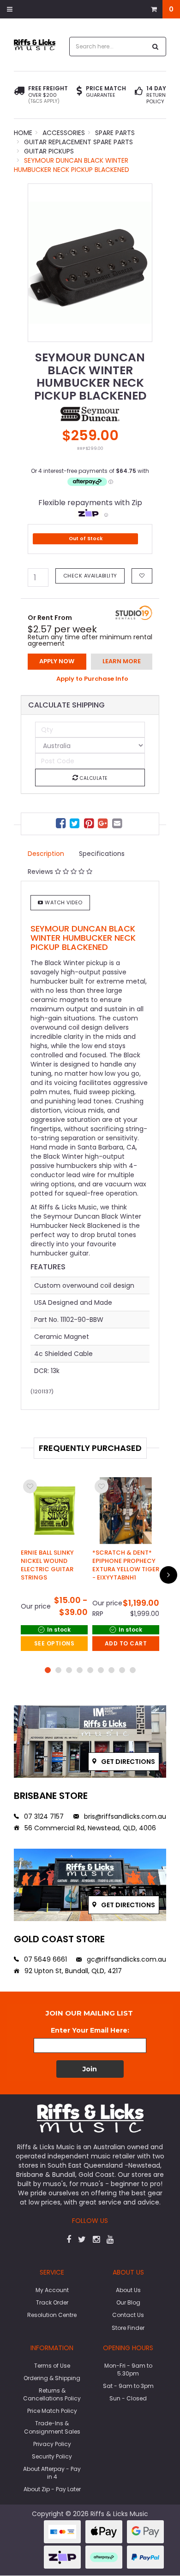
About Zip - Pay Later (52, 2489)
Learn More (122, 661)
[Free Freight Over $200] (19, 95)
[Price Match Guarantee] (79, 92)
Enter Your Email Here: (90, 2030)
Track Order (52, 2302)
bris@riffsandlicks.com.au (124, 1816)
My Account (52, 2290)
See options (54, 1643)
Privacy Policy (52, 2444)
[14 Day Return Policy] (139, 95)
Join (90, 2069)
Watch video (63, 902)
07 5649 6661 (45, 1959)
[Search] (156, 47)
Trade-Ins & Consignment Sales (52, 2427)
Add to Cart (126, 1643)
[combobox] (108, 47)
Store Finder (128, 2328)
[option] (90, 263)
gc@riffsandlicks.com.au (126, 1959)
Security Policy (52, 2456)
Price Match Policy (52, 2411)
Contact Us (128, 2315)
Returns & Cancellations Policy (52, 2394)
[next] (168, 1575)
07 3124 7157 (43, 1816)
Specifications (102, 854)
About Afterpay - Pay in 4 (52, 2473)
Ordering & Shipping (52, 2378)
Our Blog (128, 2302)
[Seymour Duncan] (90, 413)
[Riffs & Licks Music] (35, 44)
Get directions (127, 1762)
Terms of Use (52, 2366)
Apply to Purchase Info (92, 679)
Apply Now (57, 661)
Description (46, 854)
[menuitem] (62, 825)
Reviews (41, 872)
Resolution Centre (52, 2315)
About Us (128, 2290)
